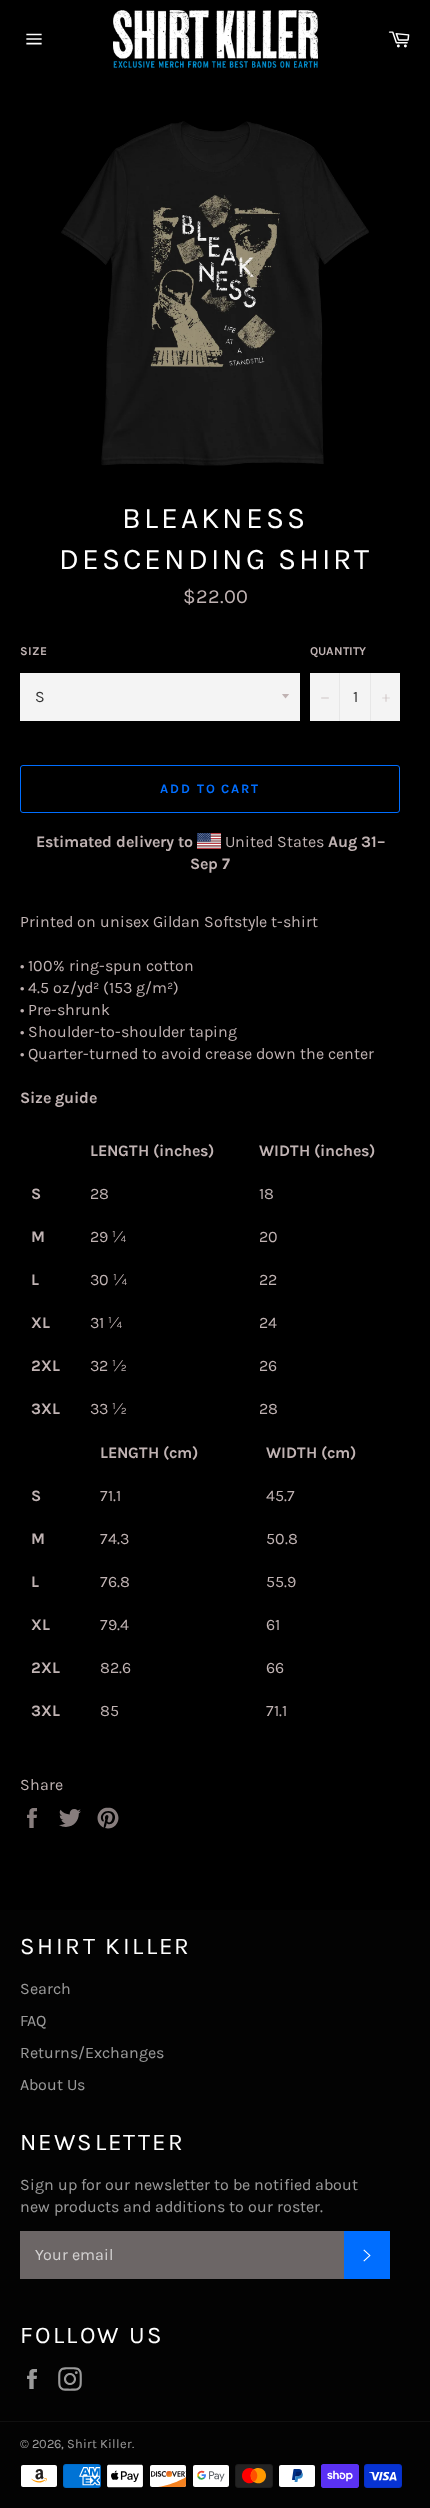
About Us (52, 2084)
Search (45, 1988)
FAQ (33, 2020)
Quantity (338, 651)
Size (33, 651)
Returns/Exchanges (92, 2052)
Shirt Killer (99, 2443)
